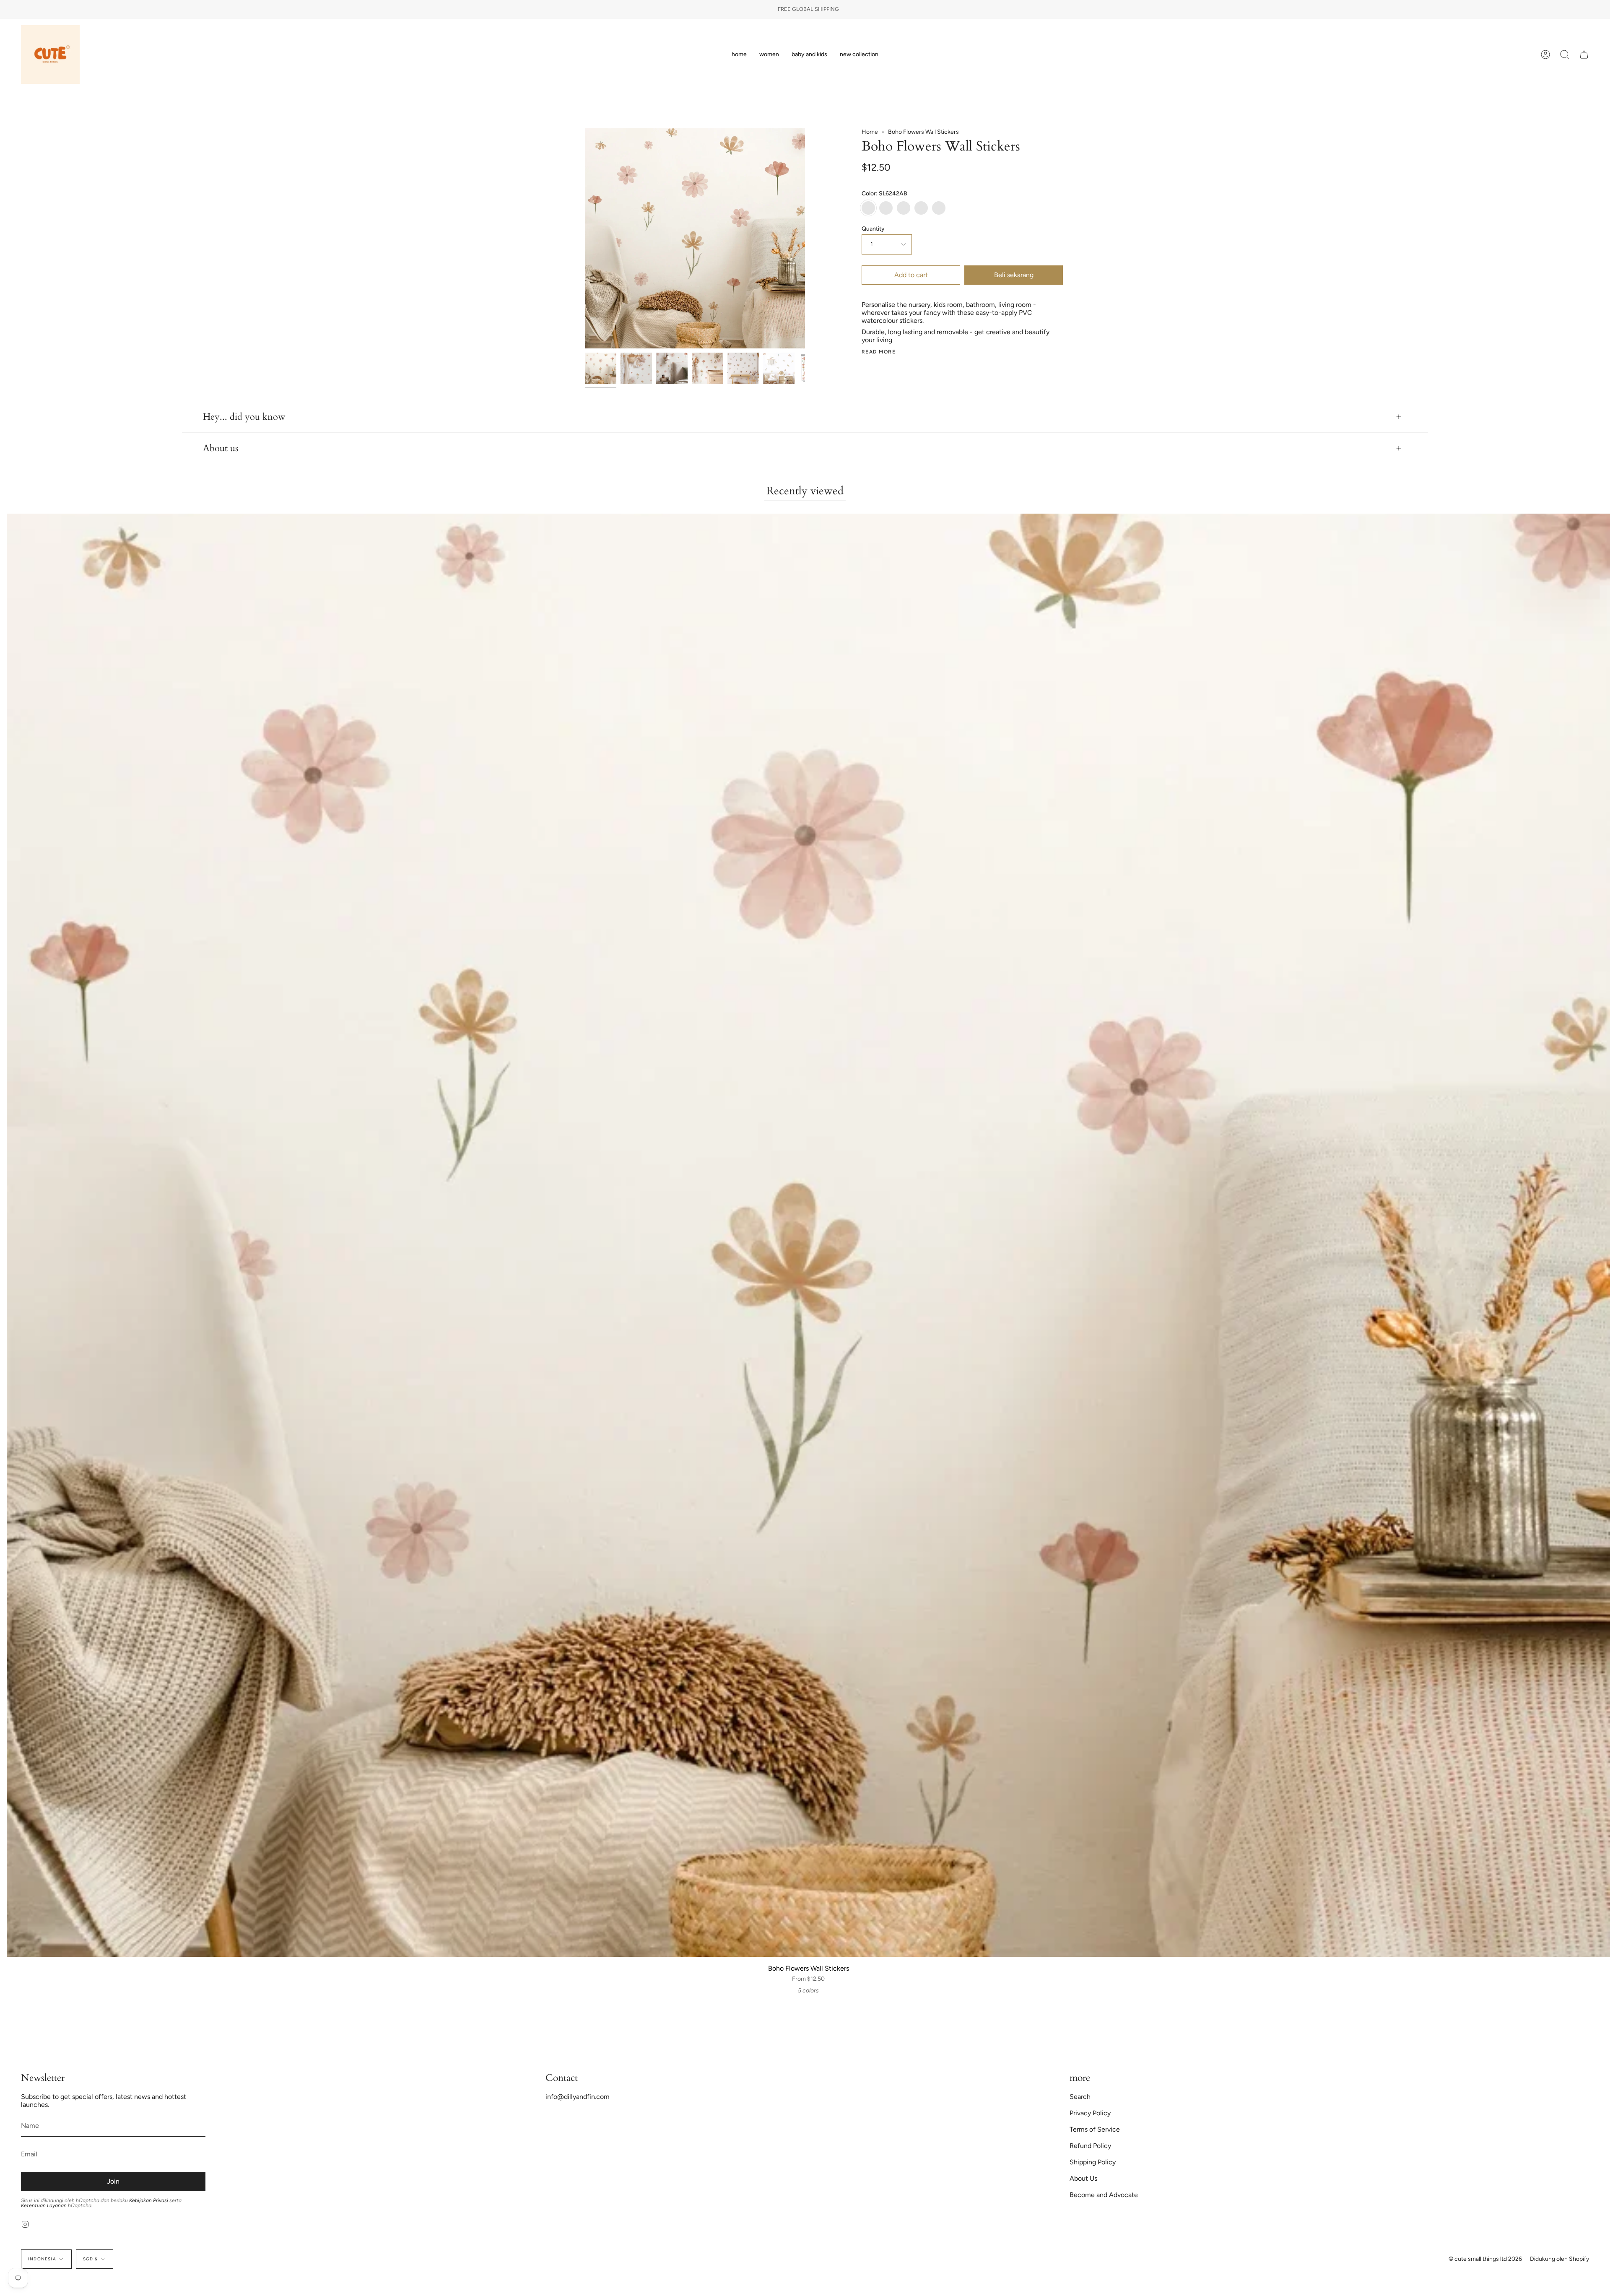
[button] (769, 55)
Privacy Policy (1090, 2113)
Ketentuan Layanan (44, 2205)
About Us (1083, 2178)
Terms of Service (1095, 2129)
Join (113, 2181)
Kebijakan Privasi (149, 2200)
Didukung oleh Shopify (1559, 2259)
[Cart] (1584, 55)
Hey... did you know (244, 417)
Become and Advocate (1104, 2195)
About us (221, 448)
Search (1080, 2097)
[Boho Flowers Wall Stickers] (601, 368)
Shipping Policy (1093, 2162)
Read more (879, 352)
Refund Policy (1090, 2146)
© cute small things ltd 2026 (1485, 2259)
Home (870, 132)
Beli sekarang (1014, 275)
